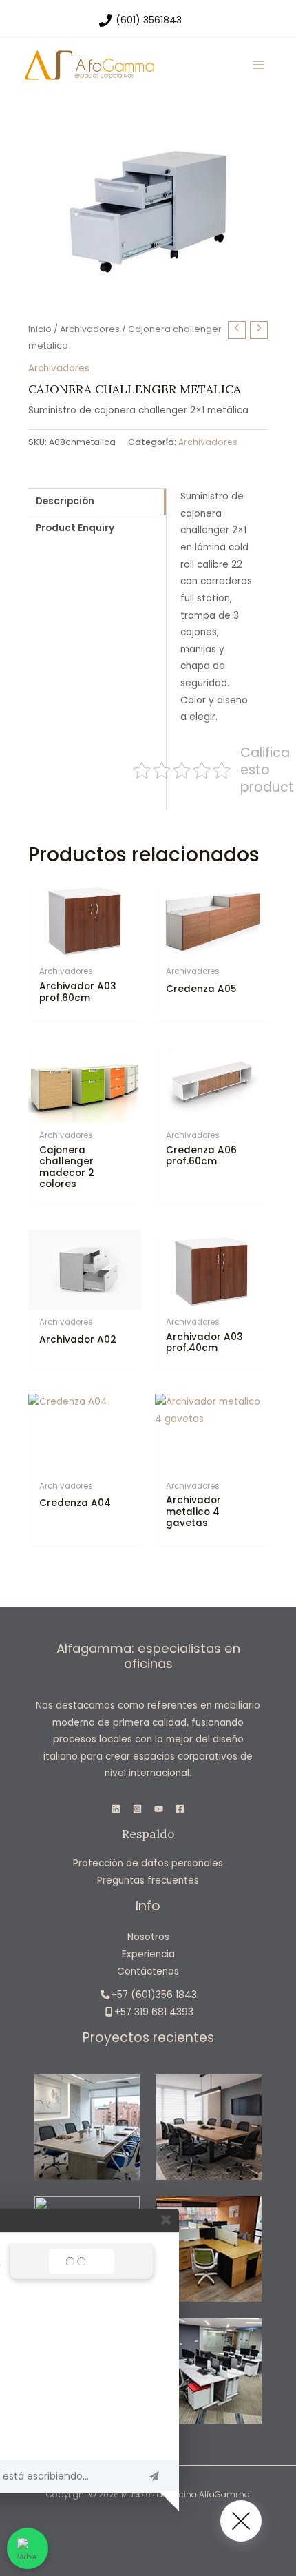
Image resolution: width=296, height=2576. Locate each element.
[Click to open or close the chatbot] (241, 2521)
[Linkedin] (116, 1809)
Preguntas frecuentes (148, 1881)
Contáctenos (148, 1971)
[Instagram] (137, 1809)
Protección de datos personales (148, 1863)
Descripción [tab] (65, 501)
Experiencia (148, 1954)
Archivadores (90, 329)
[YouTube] (159, 1809)
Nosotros (148, 1937)
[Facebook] (180, 1809)
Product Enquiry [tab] (75, 528)
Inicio (40, 329)
